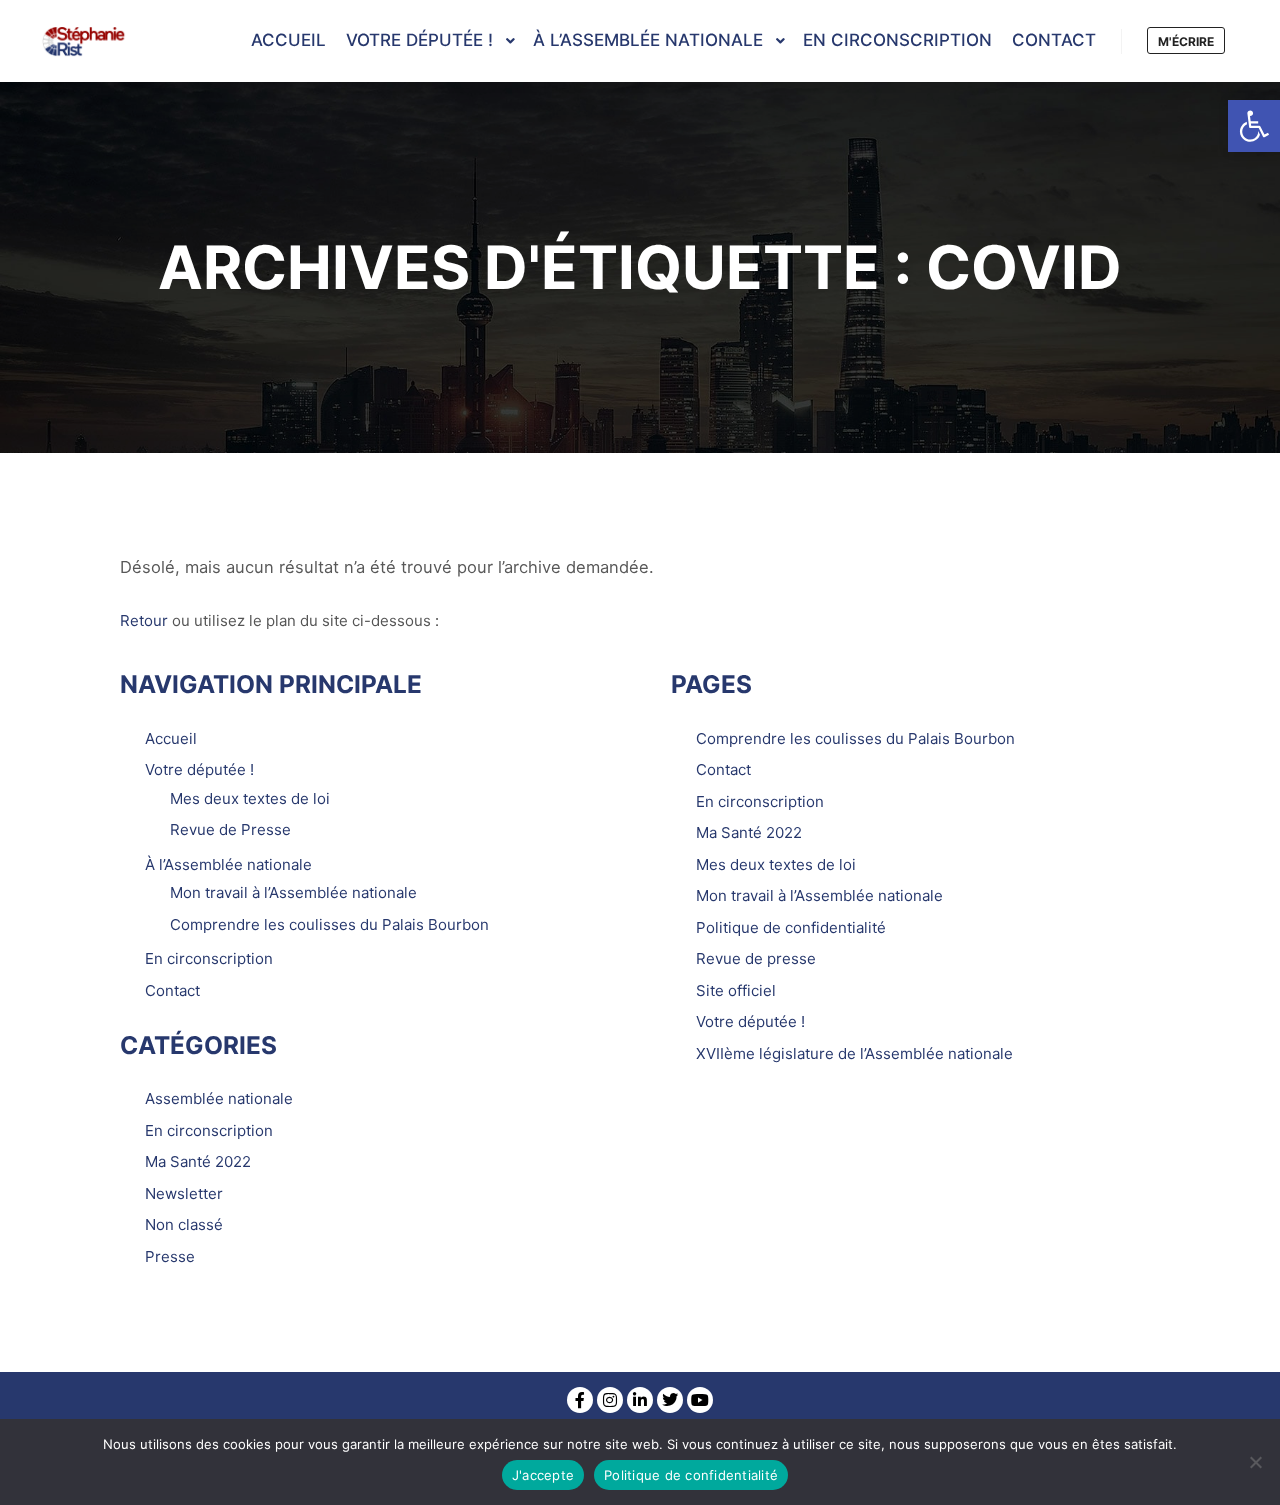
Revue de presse (756, 958)
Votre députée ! (199, 769)
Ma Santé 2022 (198, 1161)
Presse (170, 1256)
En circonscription (209, 958)
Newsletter (184, 1193)
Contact (172, 990)
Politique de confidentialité (791, 927)
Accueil (171, 738)
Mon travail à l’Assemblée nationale (293, 892)
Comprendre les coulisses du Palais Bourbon (329, 924)
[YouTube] (700, 1400)
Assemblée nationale (219, 1098)
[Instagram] (610, 1400)
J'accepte (543, 1475)
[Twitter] (670, 1400)
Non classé (184, 1224)
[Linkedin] (640, 1400)
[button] (1254, 126)
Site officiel (736, 990)
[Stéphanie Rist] (85, 41)
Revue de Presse (230, 829)
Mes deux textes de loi (250, 798)
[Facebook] (580, 1400)
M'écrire (1186, 41)
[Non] (1255, 1462)
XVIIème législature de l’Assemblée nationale (854, 1053)
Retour (144, 620)
